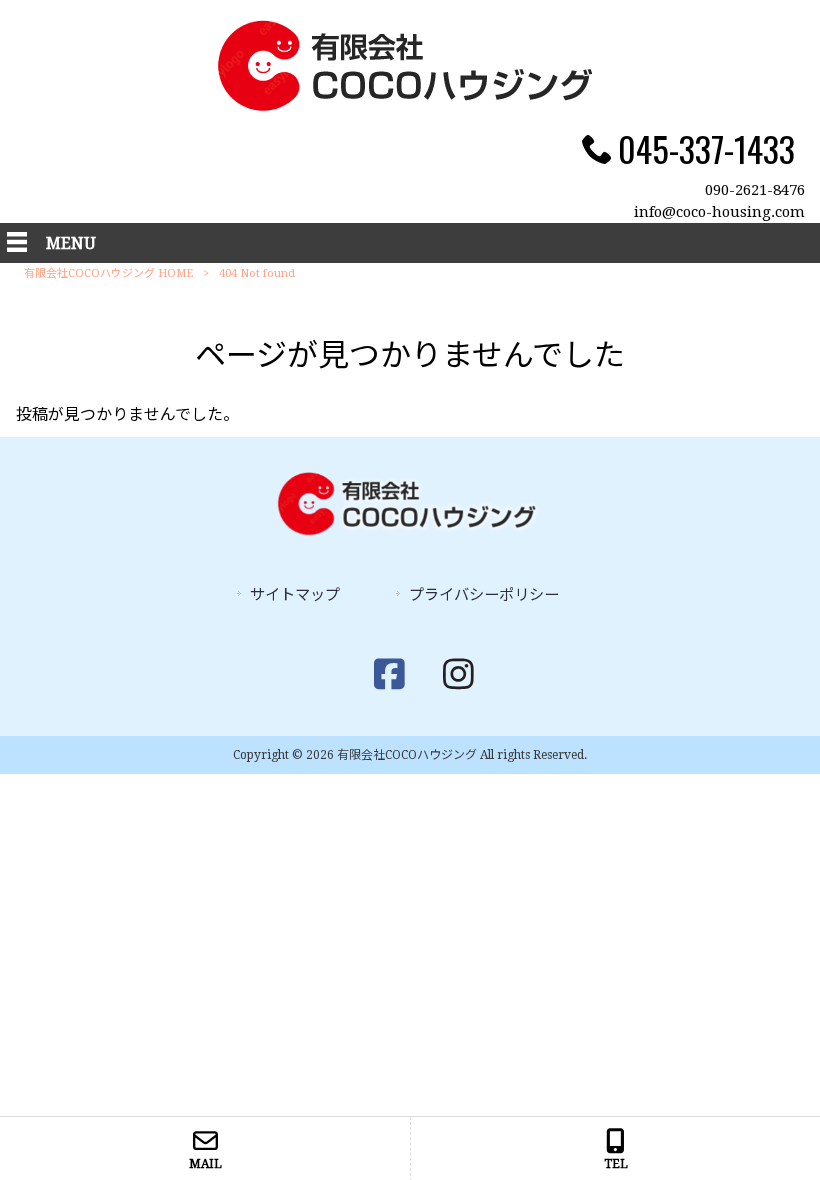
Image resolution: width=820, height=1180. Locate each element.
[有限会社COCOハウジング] (410, 105)
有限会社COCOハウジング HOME (108, 273)
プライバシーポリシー (484, 595)
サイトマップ (295, 595)
